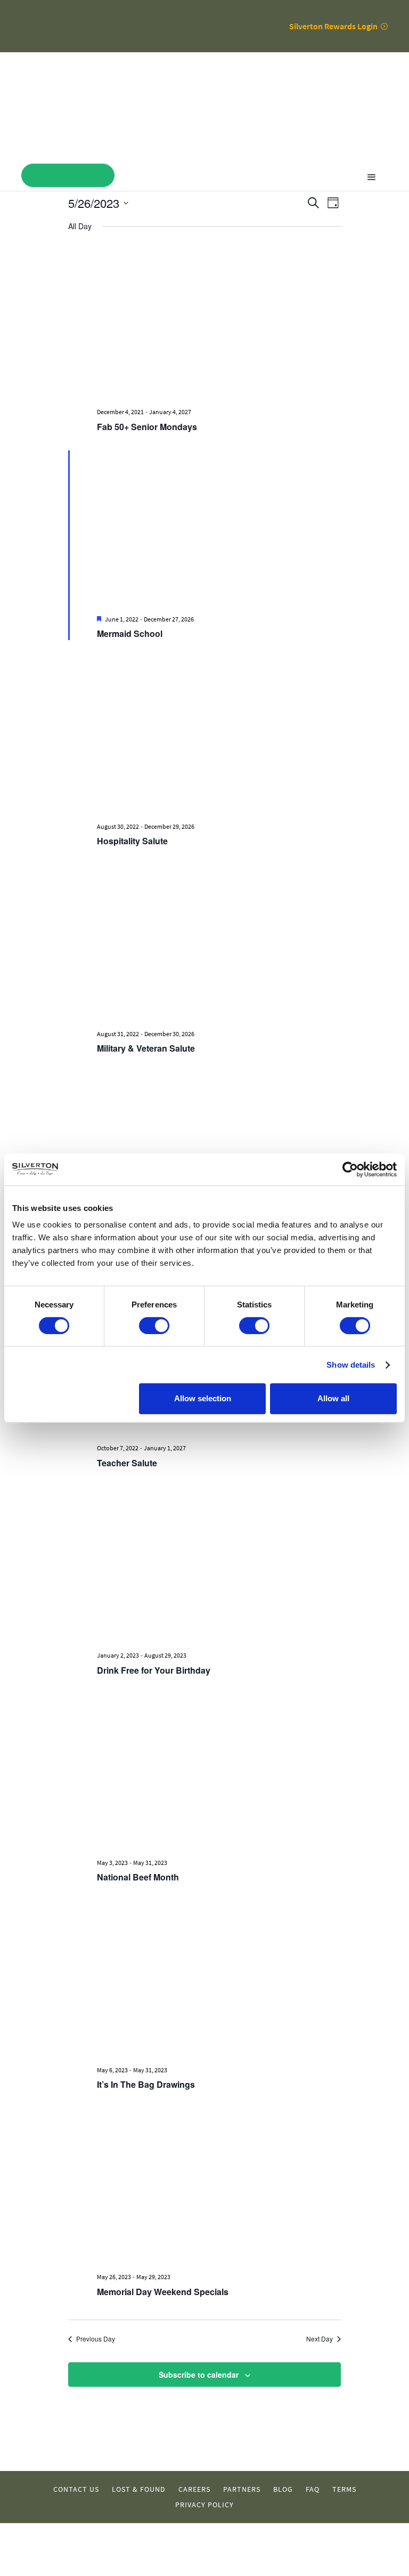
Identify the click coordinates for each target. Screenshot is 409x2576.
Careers (194, 2489)
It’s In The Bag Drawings (146, 2084)
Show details (351, 1365)
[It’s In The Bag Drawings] (219, 1979)
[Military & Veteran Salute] (219, 942)
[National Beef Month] (219, 1772)
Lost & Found (139, 2489)
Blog (283, 2489)
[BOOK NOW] (68, 175)
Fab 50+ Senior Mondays (147, 427)
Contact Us (76, 2489)
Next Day (320, 2339)
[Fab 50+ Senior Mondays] (219, 321)
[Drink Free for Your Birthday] (219, 1564)
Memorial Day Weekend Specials (163, 2292)
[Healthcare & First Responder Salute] (219, 1150)
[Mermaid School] (219, 528)
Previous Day (96, 2339)
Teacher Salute (127, 1463)
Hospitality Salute (132, 841)
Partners (242, 2489)
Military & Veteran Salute (146, 1048)
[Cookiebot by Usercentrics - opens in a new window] (350, 1169)
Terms (344, 2489)
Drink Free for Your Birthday (154, 1670)
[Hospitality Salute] (219, 735)
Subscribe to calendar (199, 2375)
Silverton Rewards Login (333, 26)
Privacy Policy (204, 2505)
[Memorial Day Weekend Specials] (219, 2186)
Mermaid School (130, 633)
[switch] (154, 1326)
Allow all (333, 1398)
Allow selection (203, 1398)
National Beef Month (138, 1877)
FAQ (313, 2489)
